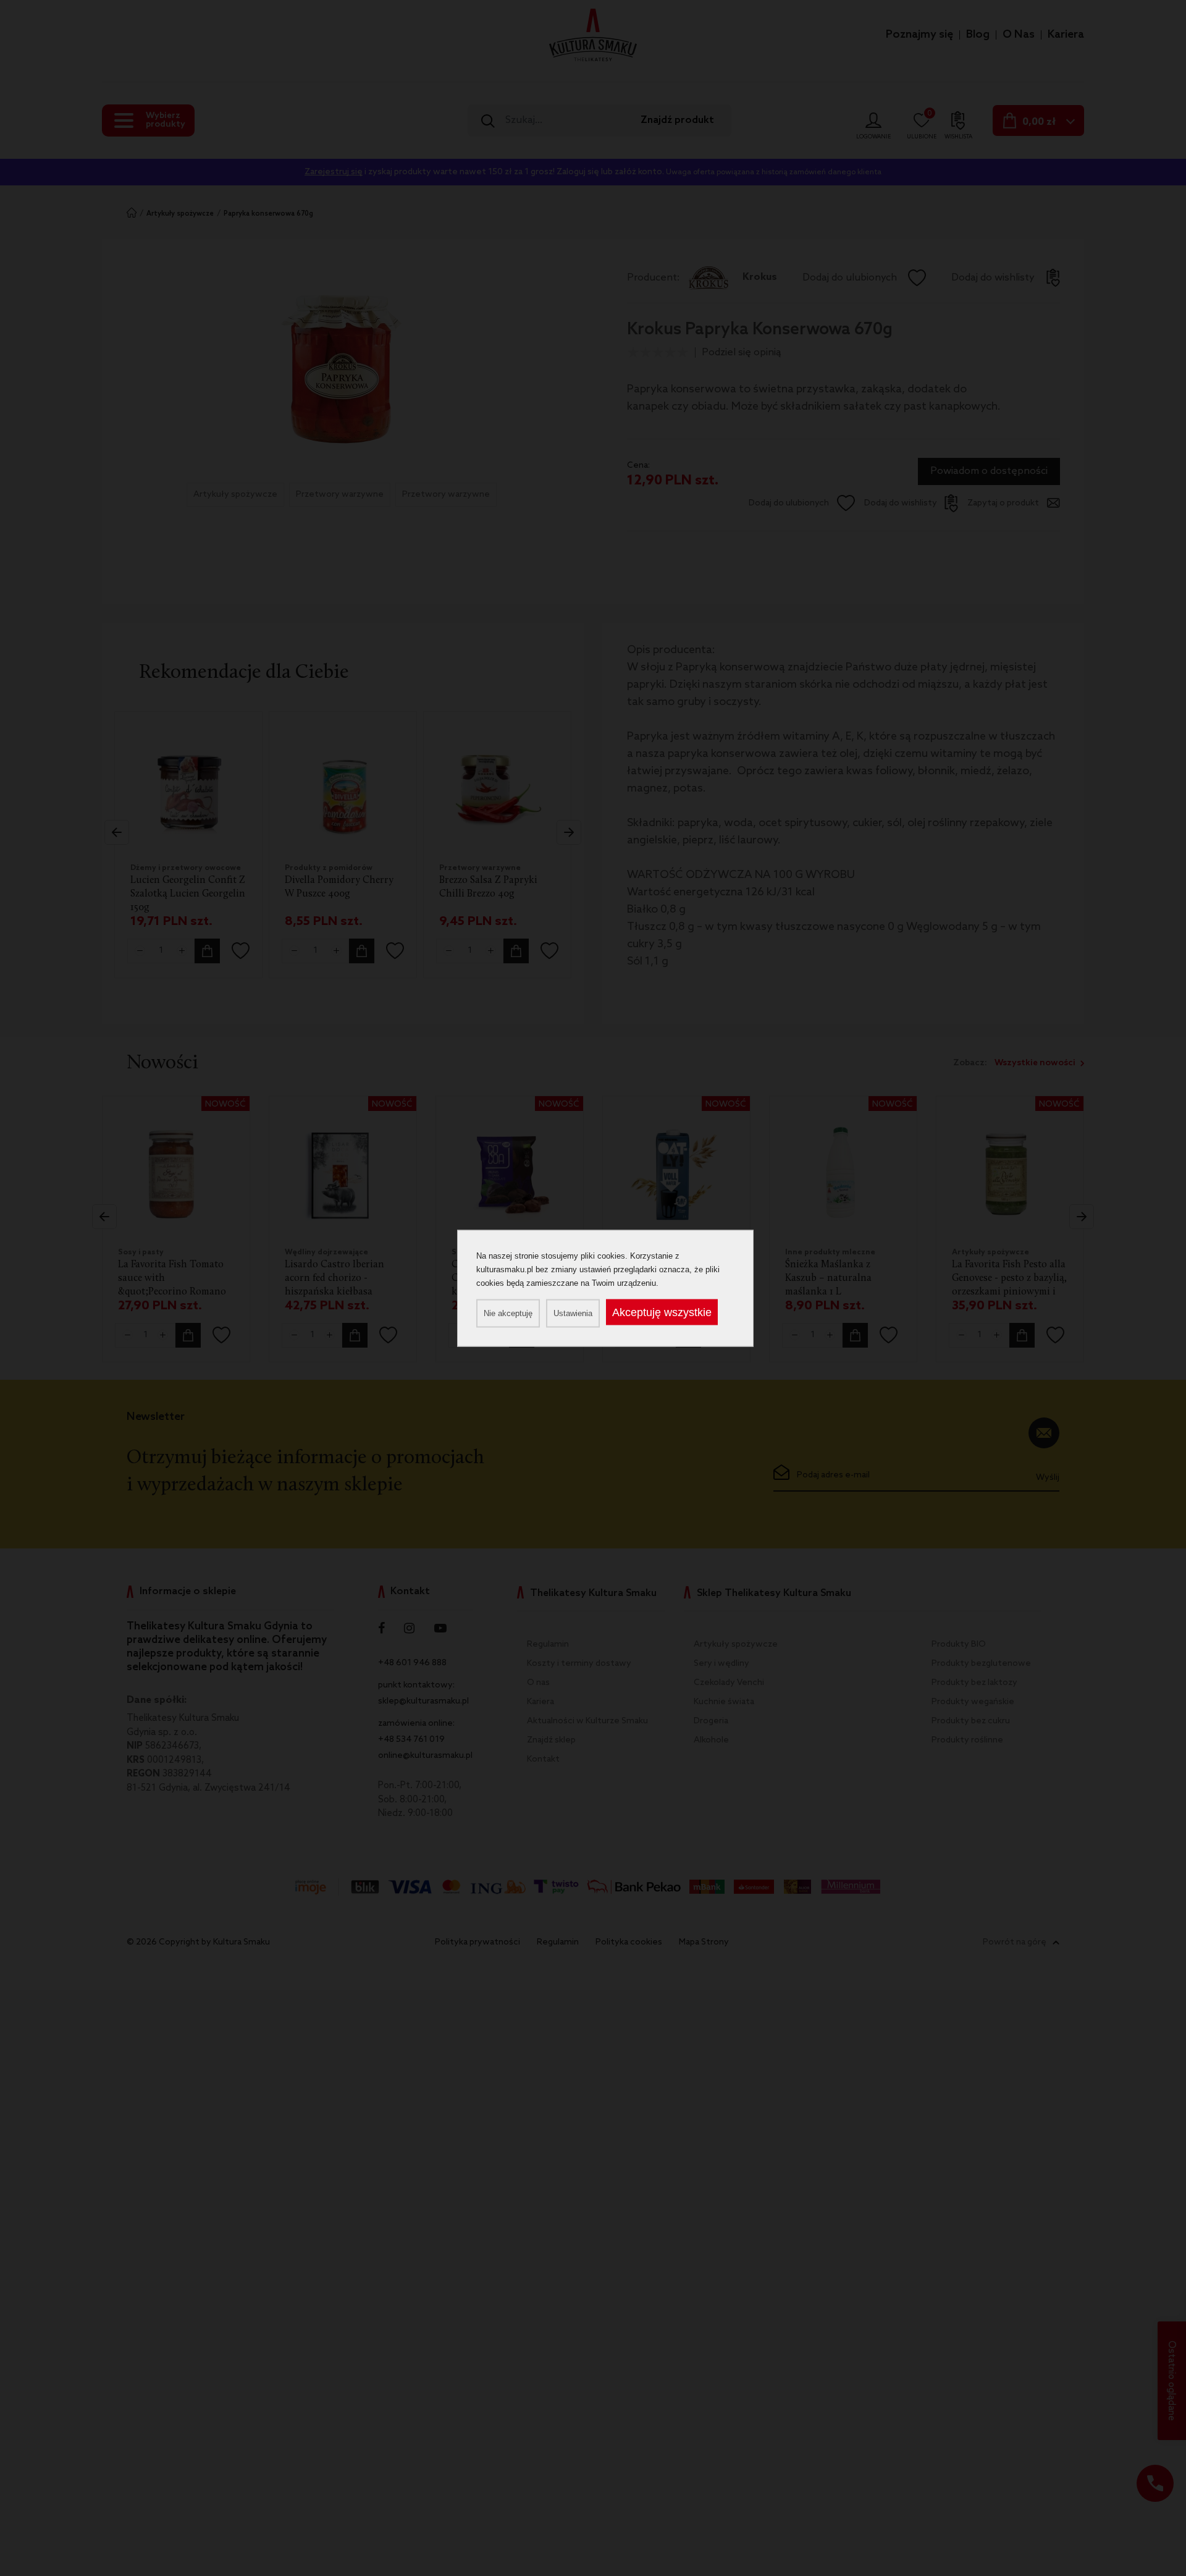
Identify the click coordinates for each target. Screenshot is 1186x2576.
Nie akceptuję (508, 1313)
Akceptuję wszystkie (662, 1312)
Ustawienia (573, 1313)
